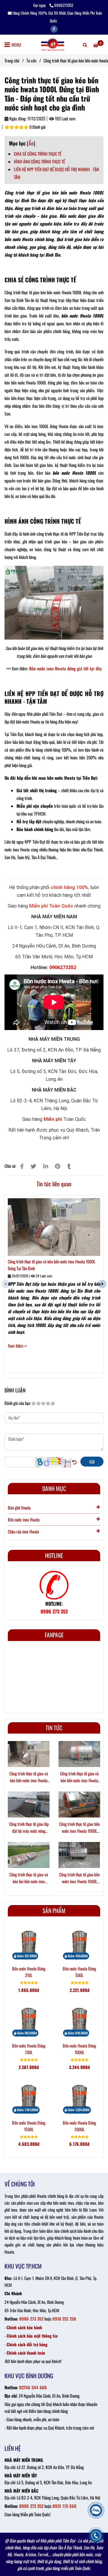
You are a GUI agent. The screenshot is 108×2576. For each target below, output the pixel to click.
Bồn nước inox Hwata (24, 1520)
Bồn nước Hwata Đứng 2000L (79, 2126)
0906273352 (64, 5)
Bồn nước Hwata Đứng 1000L (79, 2049)
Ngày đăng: (17, 118)
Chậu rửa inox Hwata (23, 1531)
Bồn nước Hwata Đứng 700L (29, 2049)
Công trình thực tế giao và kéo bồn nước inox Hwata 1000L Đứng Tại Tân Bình (52, 1265)
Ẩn (31, 143)
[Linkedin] (46, 1166)
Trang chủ (12, 60)
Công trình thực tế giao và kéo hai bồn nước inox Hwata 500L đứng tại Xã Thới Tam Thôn (29, 1878)
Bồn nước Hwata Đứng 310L (29, 1972)
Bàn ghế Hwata (19, 1508)
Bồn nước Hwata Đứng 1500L (29, 2126)
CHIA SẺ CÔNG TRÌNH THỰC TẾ (38, 154)
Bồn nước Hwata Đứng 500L (79, 1972)
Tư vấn (31, 60)
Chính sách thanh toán (26, 2353)
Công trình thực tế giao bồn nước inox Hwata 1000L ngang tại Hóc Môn (79, 1878)
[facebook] (54, 29)
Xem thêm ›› (17, 1346)
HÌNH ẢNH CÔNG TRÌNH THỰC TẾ (39, 161)
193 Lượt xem (65, 118)
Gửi (92, 1462)
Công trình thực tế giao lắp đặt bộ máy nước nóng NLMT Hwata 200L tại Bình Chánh (29, 1828)
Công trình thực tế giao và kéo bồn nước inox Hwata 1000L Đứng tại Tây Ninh (79, 1777)
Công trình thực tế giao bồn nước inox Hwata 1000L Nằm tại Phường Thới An (79, 1828)
